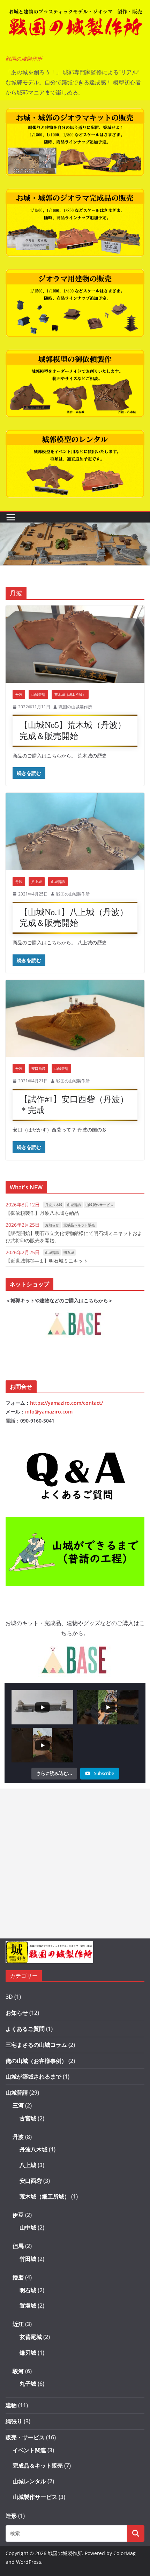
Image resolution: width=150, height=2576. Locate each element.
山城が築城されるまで (33, 2076)
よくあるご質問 (25, 2029)
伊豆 (18, 2215)
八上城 (37, 882)
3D (9, 1997)
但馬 (18, 2246)
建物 (11, 2405)
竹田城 (28, 2259)
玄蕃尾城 (31, 2337)
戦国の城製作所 (24, 59)
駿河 (18, 2371)
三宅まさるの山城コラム (36, 2045)
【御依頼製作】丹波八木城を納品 (42, 1213)
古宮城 (28, 2118)
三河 (18, 2105)
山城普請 (38, 694)
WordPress (29, 2562)
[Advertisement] (75, 1864)
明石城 (69, 1252)
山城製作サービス (99, 1205)
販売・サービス (25, 2437)
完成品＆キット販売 (79, 1225)
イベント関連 (29, 2450)
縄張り (14, 2421)
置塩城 (28, 2306)
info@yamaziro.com (49, 1412)
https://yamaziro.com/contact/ (66, 1403)
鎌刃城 (28, 2353)
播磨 (18, 2277)
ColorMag (125, 2553)
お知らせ (52, 1225)
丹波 (19, 694)
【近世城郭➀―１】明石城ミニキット (47, 1261)
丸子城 (28, 2384)
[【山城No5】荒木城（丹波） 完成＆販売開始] (75, 644)
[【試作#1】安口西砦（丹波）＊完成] (75, 1018)
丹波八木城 (54, 1205)
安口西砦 (38, 1068)
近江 (18, 2324)
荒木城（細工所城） (70, 694)
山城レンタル (29, 2481)
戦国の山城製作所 (75, 707)
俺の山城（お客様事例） (36, 2061)
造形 (11, 2516)
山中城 (28, 2227)
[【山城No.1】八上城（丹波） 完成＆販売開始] (75, 831)
